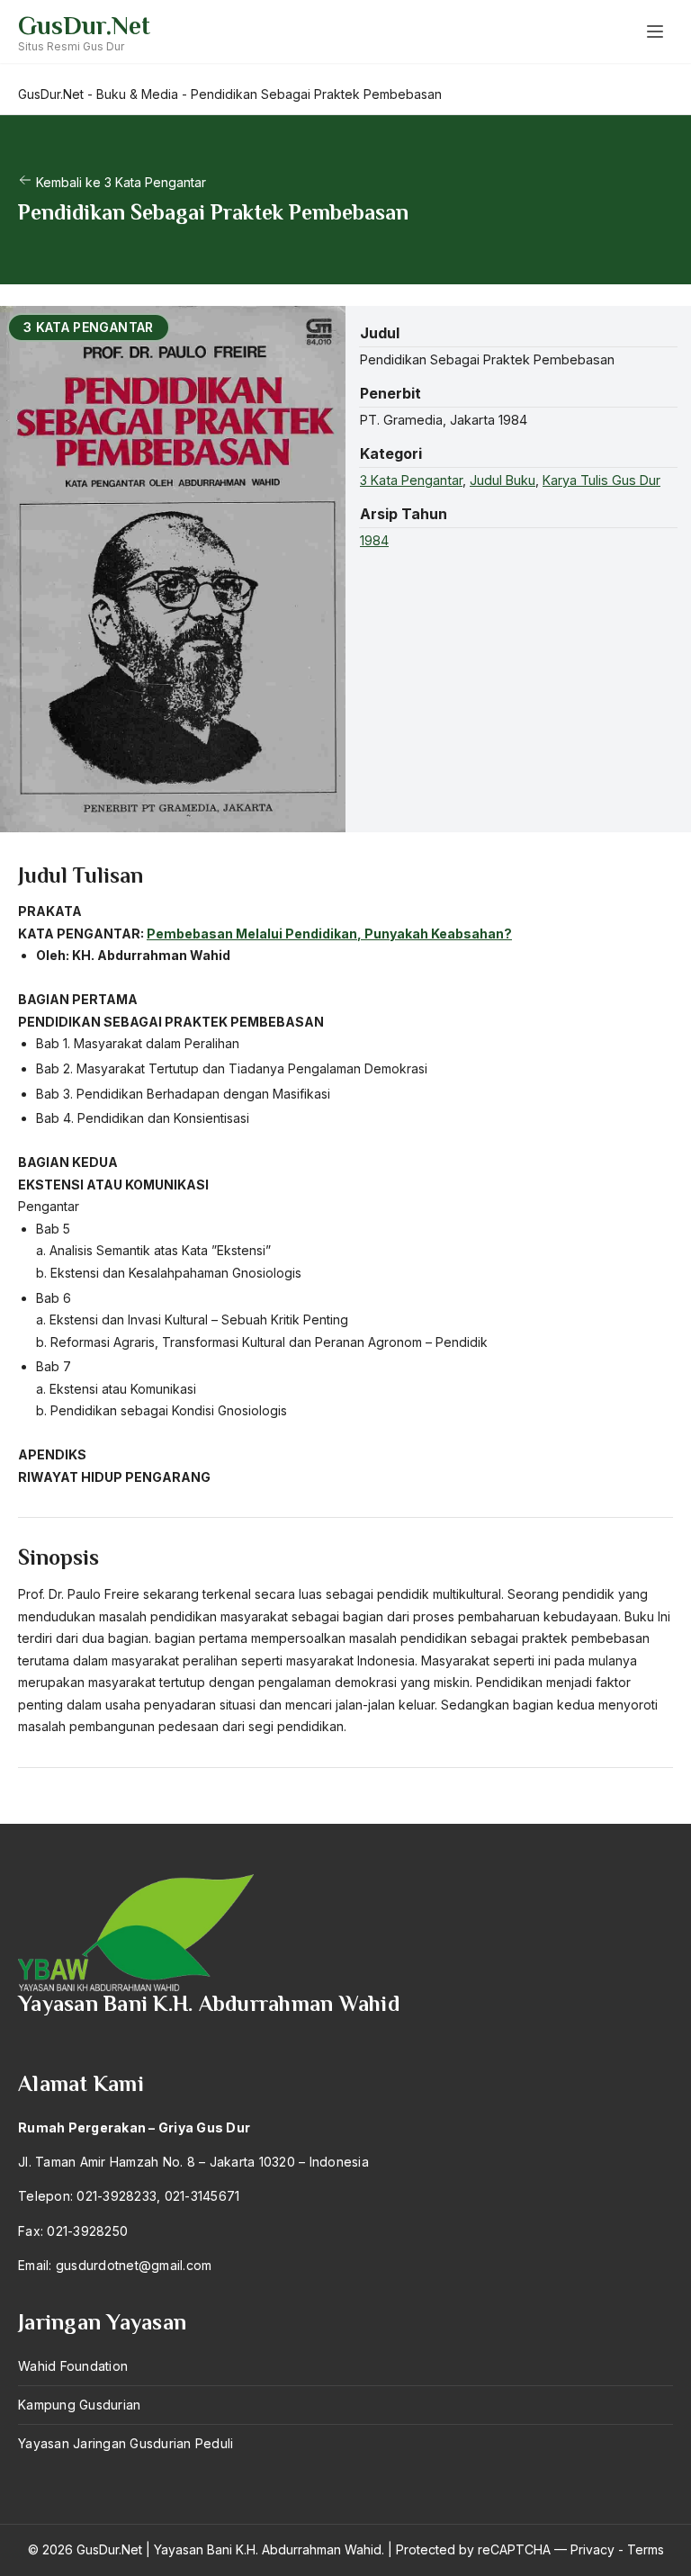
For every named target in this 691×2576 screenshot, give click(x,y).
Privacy (592, 2549)
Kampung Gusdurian (79, 2405)
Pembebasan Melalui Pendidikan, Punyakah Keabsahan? (329, 933)
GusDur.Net (84, 26)
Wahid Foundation (73, 2366)
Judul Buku (503, 480)
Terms (646, 2549)
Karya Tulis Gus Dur (601, 480)
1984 (374, 540)
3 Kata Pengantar (411, 480)
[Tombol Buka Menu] (655, 31)
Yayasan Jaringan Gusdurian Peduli (126, 2443)
